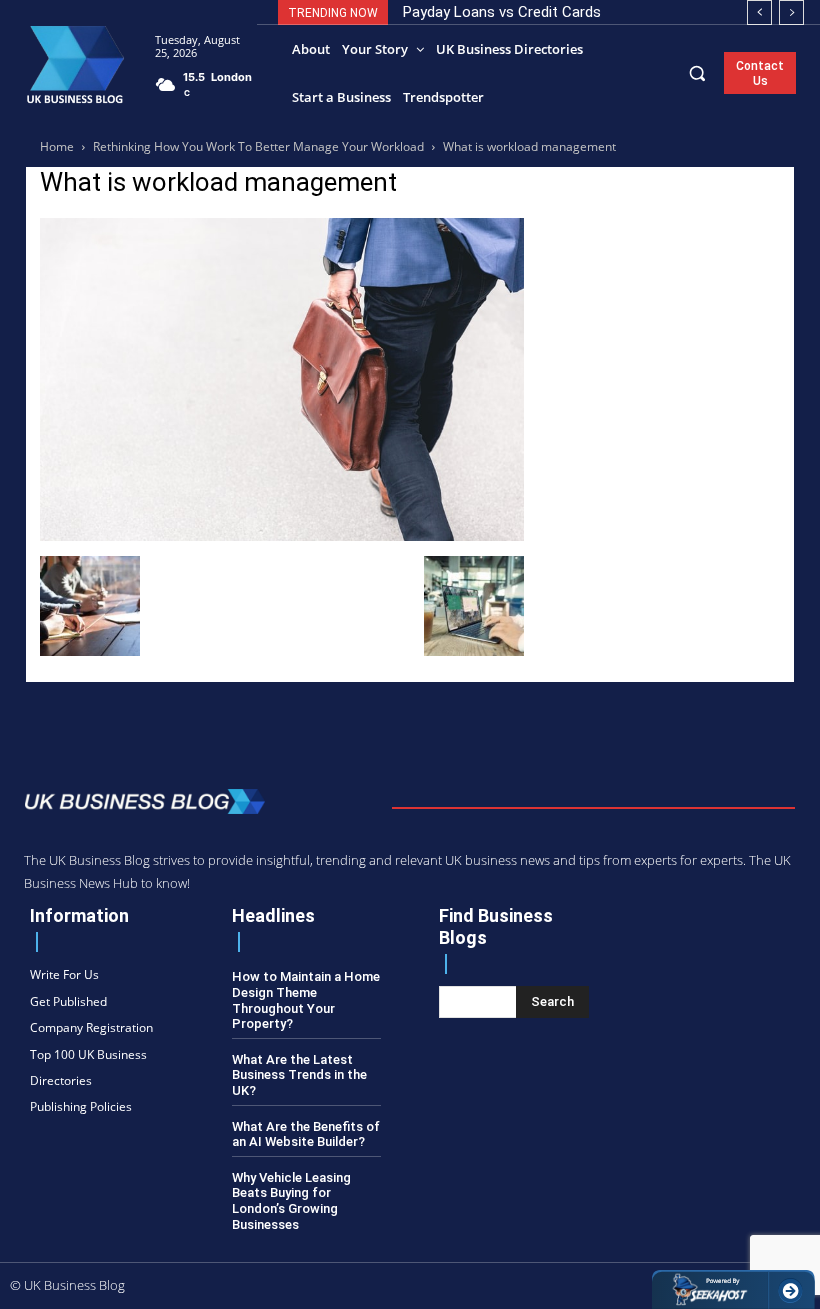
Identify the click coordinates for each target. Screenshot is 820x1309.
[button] (697, 72)
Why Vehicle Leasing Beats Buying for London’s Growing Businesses (291, 1201)
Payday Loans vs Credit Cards (502, 12)
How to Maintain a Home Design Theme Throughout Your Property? (306, 1000)
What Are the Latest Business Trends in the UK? (299, 1075)
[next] (791, 12)
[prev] (759, 12)
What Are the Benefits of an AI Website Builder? (306, 1134)
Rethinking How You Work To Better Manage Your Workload (258, 146)
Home (57, 146)
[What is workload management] (282, 535)
